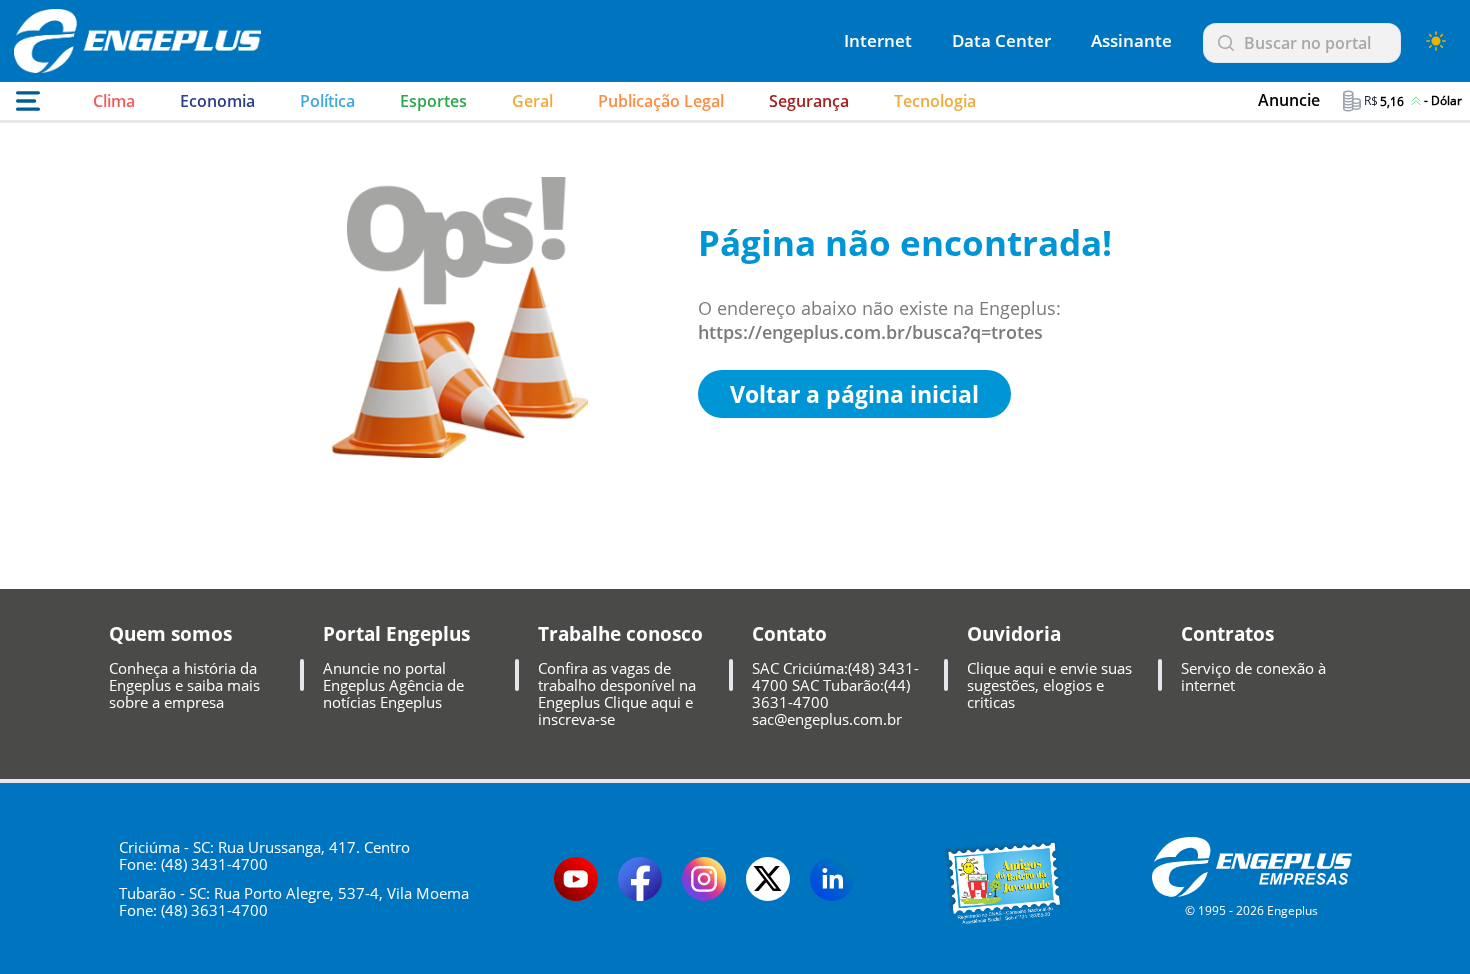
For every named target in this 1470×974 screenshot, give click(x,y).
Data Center (1001, 40)
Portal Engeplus (396, 634)
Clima (114, 101)
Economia (217, 101)
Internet (878, 40)
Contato (789, 634)
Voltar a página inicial (854, 394)
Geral (532, 101)
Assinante (1131, 40)
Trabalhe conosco (620, 634)
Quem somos (170, 634)
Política (327, 101)
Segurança (809, 101)
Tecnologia (935, 101)
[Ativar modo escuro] (1436, 41)
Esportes (433, 101)
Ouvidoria (1014, 634)
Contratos (1227, 634)
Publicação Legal (661, 101)
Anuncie (1289, 100)
